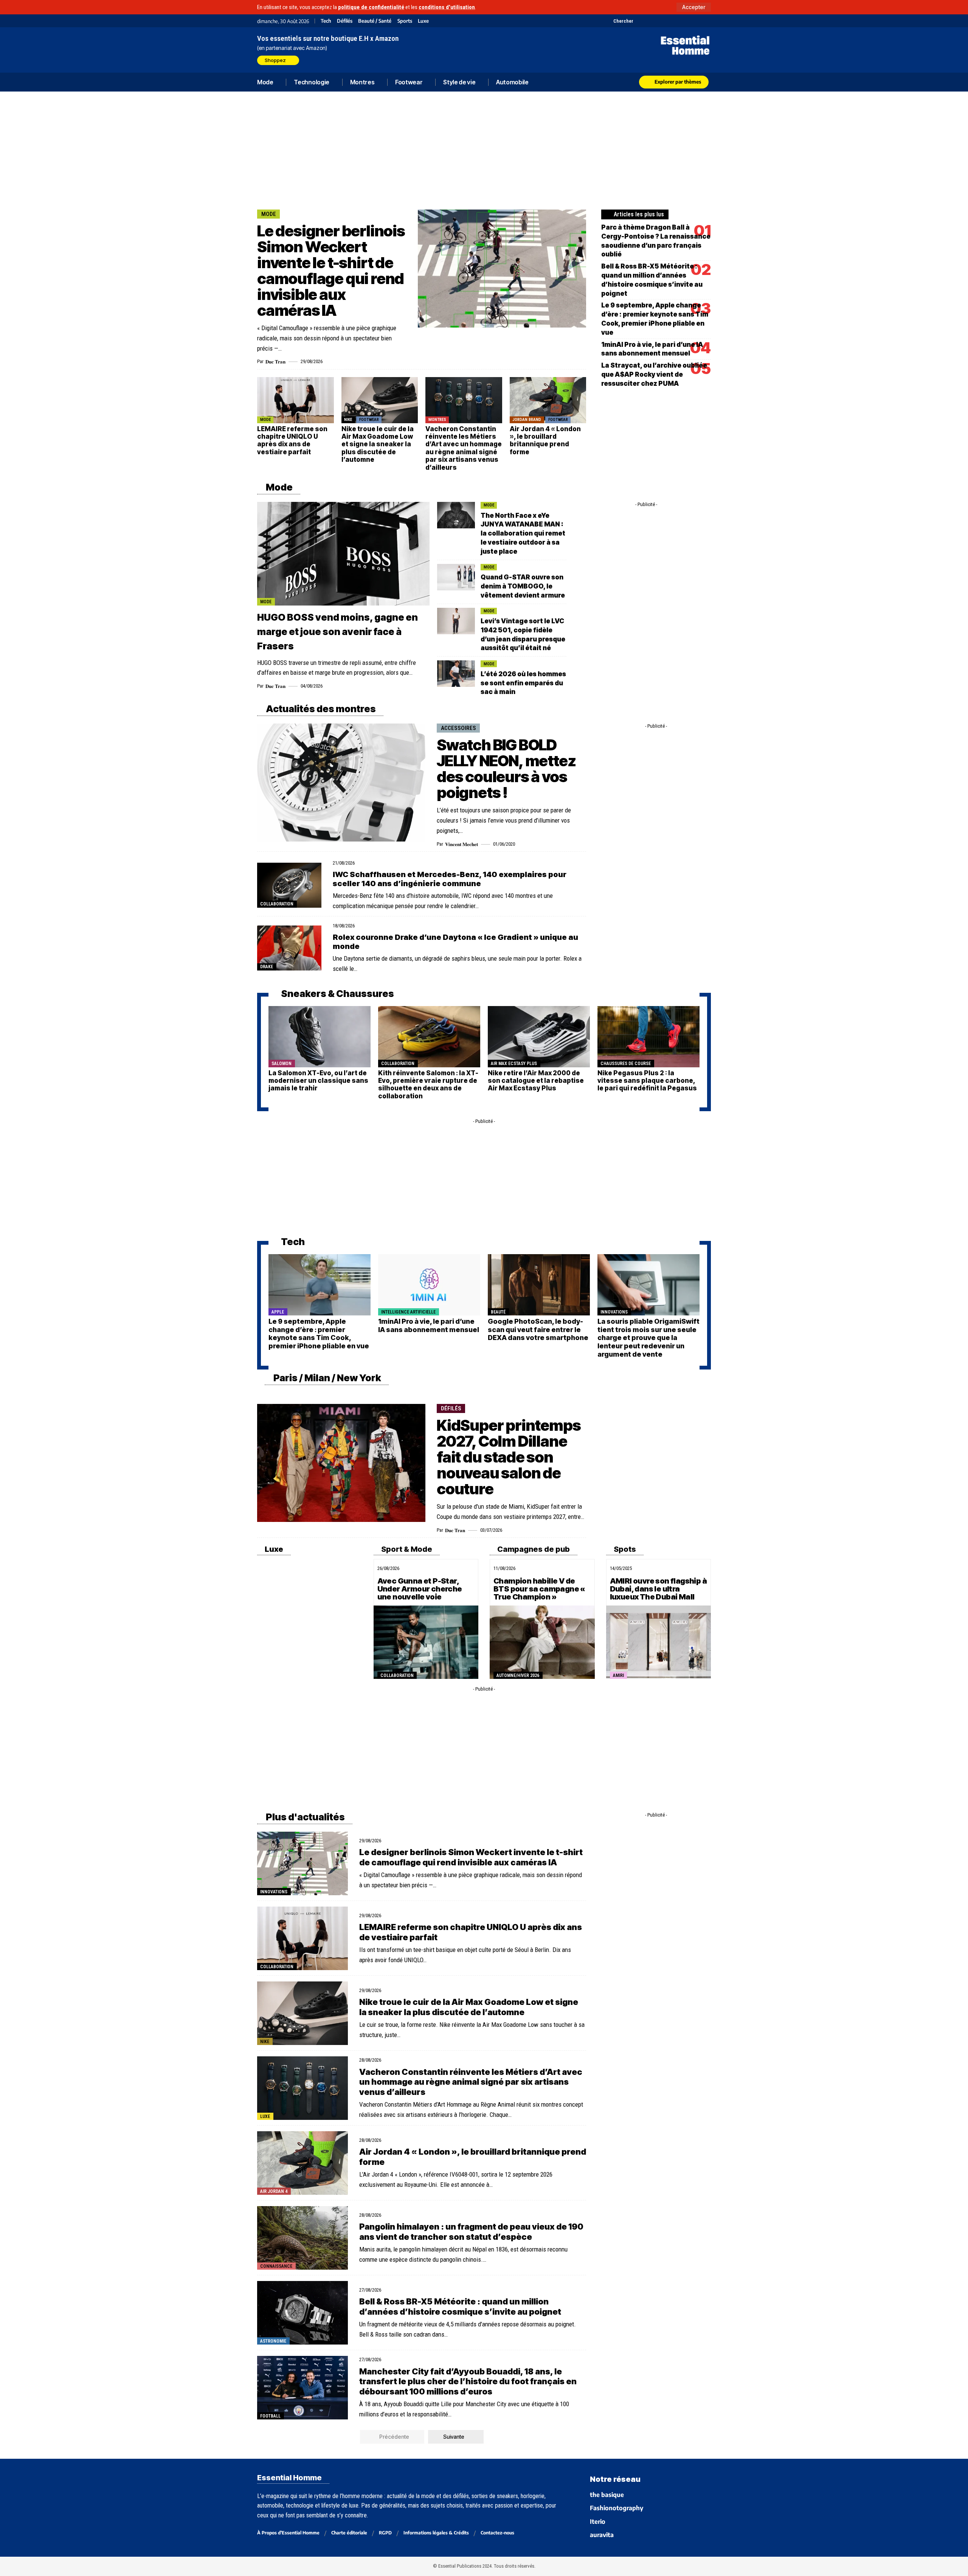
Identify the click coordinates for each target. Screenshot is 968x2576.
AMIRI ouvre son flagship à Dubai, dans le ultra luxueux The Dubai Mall (658, 1589)
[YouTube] (649, 21)
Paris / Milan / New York (327, 1378)
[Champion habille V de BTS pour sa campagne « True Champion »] (542, 1642)
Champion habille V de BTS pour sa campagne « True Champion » (539, 1589)
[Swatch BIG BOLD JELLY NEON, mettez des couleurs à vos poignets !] (341, 783)
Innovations (614, 1312)
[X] (640, 21)
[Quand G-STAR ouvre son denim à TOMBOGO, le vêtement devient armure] (456, 577)
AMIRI (618, 1675)
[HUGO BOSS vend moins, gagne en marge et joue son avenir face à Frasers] (343, 554)
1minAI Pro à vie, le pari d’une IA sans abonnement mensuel (429, 1325)
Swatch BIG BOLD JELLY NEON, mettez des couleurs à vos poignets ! (506, 769)
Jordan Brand (527, 420)
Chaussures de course (626, 1064)
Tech (326, 21)
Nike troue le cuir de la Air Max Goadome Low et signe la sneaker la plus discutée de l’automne (378, 444)
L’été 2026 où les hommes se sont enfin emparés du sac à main (523, 683)
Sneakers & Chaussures (337, 994)
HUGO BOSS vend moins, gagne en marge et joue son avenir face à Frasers (337, 632)
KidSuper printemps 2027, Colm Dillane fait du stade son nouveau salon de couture (509, 1457)
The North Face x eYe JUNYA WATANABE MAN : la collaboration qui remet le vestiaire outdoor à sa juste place (523, 533)
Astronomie (273, 2341)
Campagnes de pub (533, 1549)
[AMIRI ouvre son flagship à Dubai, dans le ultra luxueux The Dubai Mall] (659, 1642)
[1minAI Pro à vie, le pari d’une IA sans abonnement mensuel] (429, 1285)
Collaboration (277, 904)
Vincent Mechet (462, 844)
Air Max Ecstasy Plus (514, 1064)
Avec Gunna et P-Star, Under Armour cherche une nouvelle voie (420, 1589)
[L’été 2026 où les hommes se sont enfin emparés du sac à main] (456, 674)
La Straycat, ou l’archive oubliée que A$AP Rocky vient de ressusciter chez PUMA (654, 374)
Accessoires (458, 728)
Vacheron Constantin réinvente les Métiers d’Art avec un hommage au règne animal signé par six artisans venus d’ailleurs (464, 448)
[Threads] (706, 21)
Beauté (498, 1312)
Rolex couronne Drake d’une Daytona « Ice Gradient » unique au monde (455, 942)
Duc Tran (275, 361)
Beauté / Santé (375, 21)
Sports (405, 21)
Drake (267, 967)
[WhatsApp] (697, 21)
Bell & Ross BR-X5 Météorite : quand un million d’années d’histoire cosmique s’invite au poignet (460, 2306)
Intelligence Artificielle (408, 1312)
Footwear (369, 420)
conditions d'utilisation (447, 7)
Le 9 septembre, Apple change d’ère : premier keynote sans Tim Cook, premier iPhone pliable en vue (319, 1334)
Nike (348, 420)
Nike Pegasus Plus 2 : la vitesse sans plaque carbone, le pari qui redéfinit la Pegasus (647, 1081)
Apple (278, 1312)
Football (270, 2416)
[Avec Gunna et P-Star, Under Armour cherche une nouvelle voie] (426, 1642)
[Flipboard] (687, 21)
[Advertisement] (484, 149)
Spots (624, 1549)
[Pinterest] (659, 21)
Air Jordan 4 (274, 2191)
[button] (694, 7)
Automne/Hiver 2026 (518, 1675)
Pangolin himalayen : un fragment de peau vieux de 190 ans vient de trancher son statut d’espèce (471, 2231)
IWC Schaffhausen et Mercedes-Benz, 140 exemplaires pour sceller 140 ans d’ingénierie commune (450, 879)
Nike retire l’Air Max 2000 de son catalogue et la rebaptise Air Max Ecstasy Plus (536, 1081)
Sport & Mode (406, 1549)
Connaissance (276, 2266)
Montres (437, 420)
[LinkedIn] (678, 21)
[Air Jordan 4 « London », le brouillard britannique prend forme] (548, 400)
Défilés (345, 21)
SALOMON (282, 1064)
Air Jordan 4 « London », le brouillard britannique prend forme (545, 440)
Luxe (423, 21)
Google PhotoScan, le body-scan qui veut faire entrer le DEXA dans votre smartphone (538, 1329)
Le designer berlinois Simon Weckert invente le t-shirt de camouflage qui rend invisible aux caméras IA (331, 271)
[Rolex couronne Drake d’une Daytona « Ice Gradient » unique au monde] (289, 948)
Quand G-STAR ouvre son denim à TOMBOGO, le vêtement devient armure (523, 586)
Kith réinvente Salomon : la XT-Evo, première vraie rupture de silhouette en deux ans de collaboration (428, 1085)
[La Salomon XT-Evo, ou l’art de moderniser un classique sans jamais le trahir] (320, 1037)
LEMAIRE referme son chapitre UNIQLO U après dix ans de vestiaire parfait (292, 440)
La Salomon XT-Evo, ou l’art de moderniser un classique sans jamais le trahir (318, 1081)
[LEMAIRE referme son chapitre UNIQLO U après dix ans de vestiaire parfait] (296, 400)
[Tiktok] (668, 21)
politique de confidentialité (371, 7)
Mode (269, 214)
